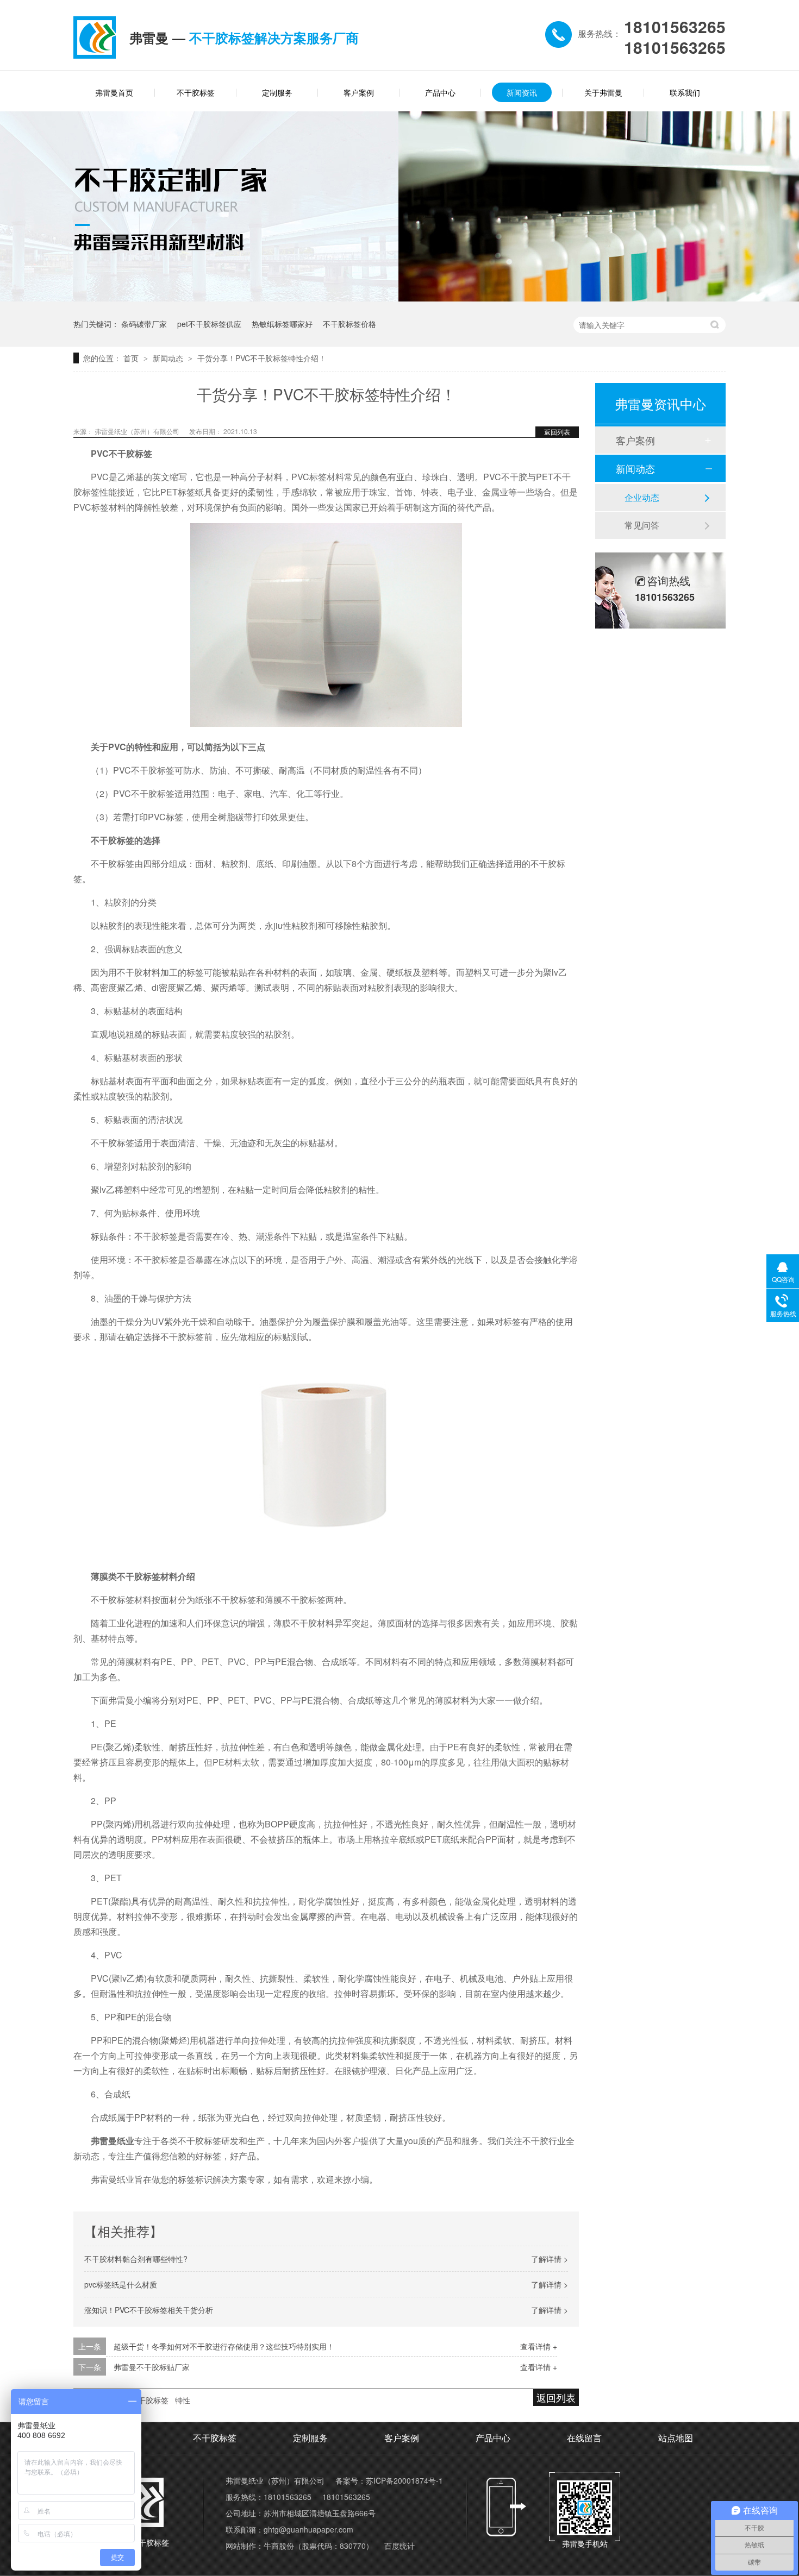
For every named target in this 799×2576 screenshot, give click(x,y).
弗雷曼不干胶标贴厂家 (152, 2367)
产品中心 (440, 92)
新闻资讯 (522, 92)
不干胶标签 (196, 92)
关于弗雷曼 (603, 92)
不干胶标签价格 (349, 324)
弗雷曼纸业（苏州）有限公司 (138, 431)
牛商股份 (279, 2546)
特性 (183, 2400)
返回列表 (557, 432)
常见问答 (642, 525)
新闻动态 (169, 358)
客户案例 (359, 92)
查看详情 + (539, 2346)
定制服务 (277, 92)
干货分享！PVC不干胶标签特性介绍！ (262, 358)
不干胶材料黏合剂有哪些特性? (136, 2259)
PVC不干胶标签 (142, 2400)
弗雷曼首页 (114, 92)
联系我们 (685, 92)
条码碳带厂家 (144, 324)
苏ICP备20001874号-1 (404, 2480)
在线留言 (584, 2438)
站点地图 (676, 2438)
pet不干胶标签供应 (209, 324)
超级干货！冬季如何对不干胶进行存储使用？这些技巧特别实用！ (224, 2346)
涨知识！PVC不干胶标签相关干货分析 (149, 2310)
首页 (132, 358)
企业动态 (642, 497)
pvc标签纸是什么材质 (121, 2284)
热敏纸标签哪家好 (282, 324)
